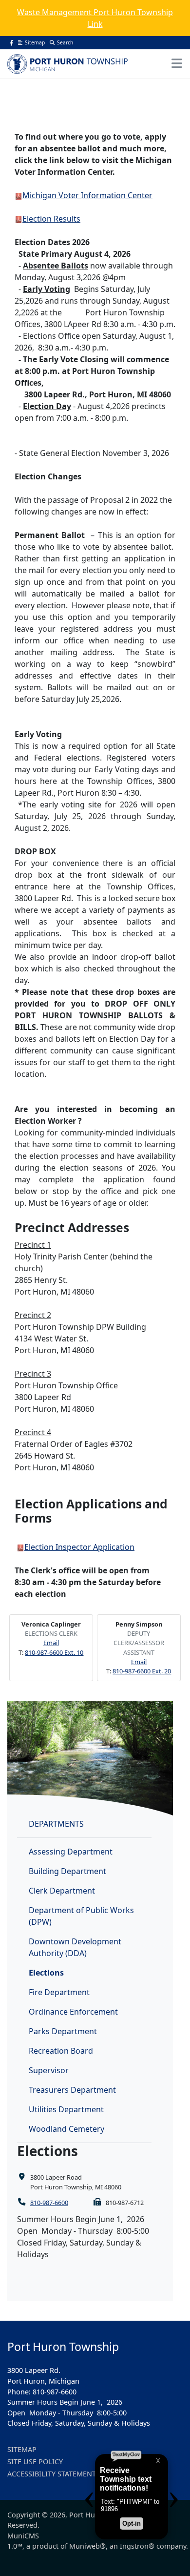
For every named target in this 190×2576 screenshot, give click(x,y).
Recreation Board (61, 2051)
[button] (177, 63)
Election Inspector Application (79, 1547)
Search (65, 42)
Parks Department (63, 2031)
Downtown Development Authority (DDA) (75, 1947)
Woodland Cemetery (66, 2129)
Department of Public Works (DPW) (81, 1916)
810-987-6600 (49, 2203)
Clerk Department (62, 1891)
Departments (56, 1824)
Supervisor (49, 2070)
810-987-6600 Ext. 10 (54, 1652)
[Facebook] (11, 43)
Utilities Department (66, 2109)
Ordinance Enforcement (73, 2012)
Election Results (51, 219)
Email (51, 1643)
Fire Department (59, 1992)
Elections (46, 1973)
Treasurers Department (72, 2090)
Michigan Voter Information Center (87, 195)
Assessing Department (71, 1852)
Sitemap (35, 42)
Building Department (67, 1871)
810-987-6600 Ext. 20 (142, 1671)
